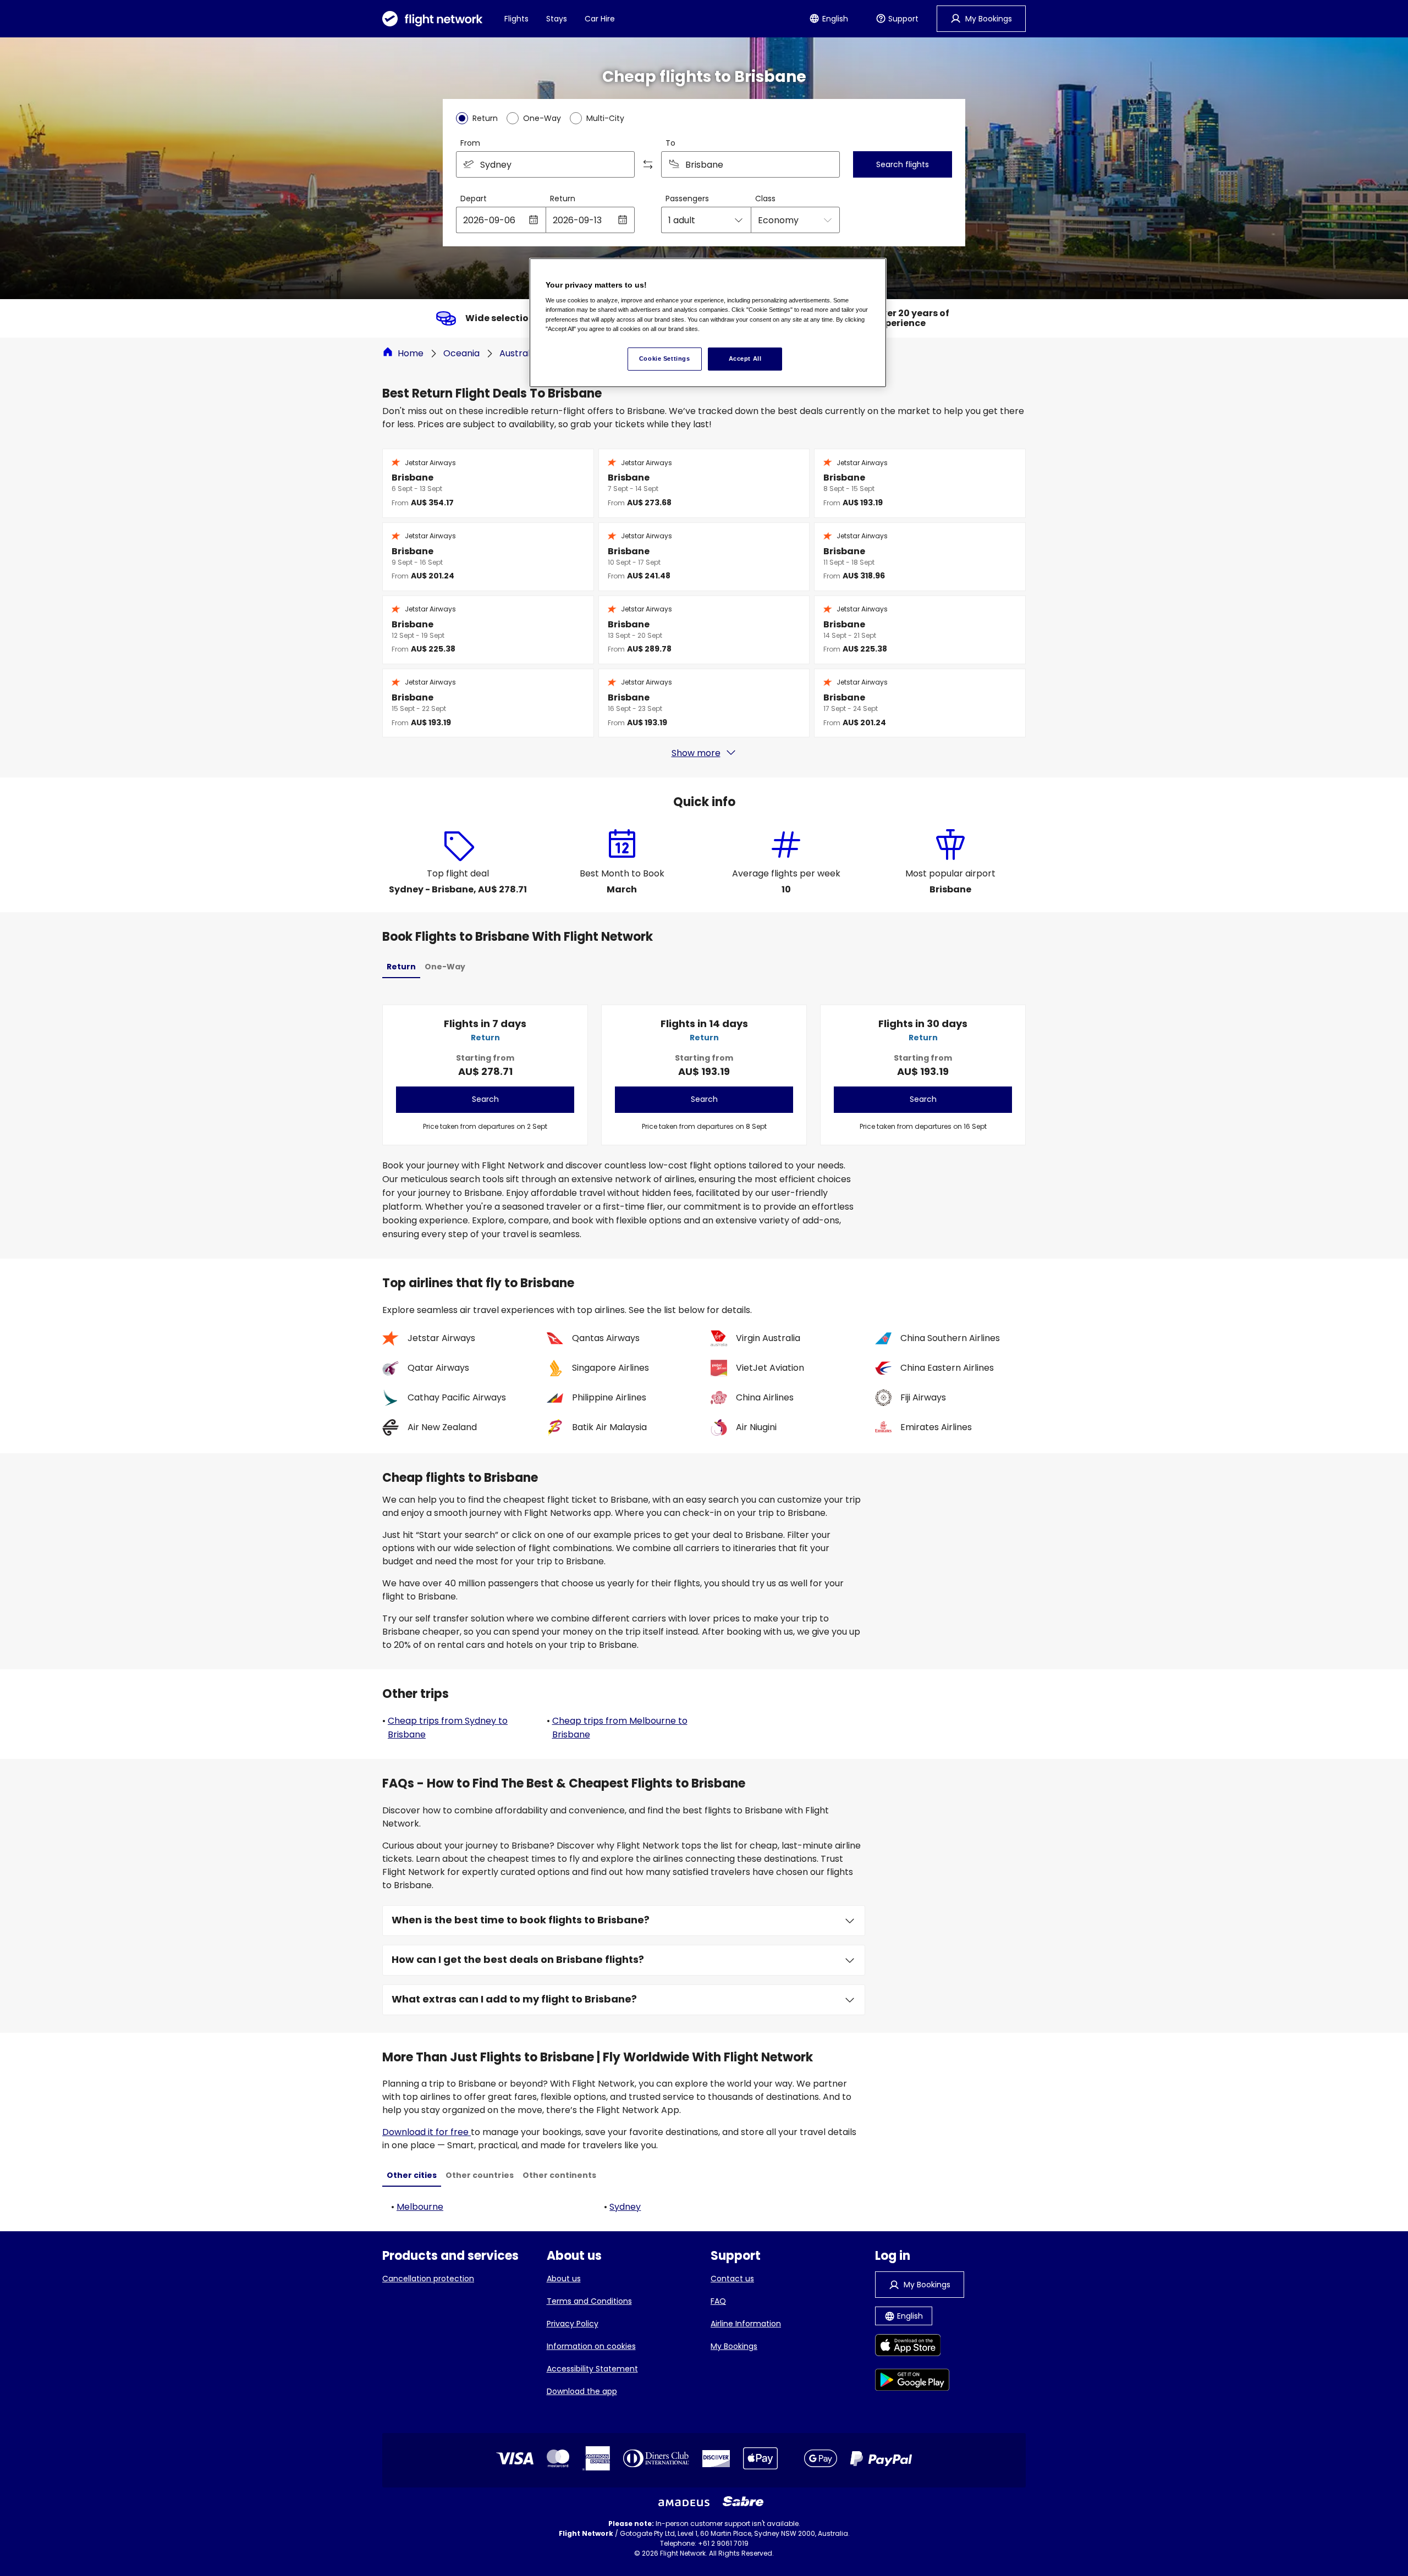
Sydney (625, 2207)
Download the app (582, 2391)
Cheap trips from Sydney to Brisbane (448, 1728)
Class (765, 198)
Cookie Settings (665, 358)
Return (563, 198)
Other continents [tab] (559, 2175)
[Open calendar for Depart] (533, 220)
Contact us (732, 2279)
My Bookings (734, 2346)
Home (411, 353)
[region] (708, 323)
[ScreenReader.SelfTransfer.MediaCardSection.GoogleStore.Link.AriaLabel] (912, 2382)
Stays (557, 19)
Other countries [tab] (480, 2175)
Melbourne (420, 2207)
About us (564, 2279)
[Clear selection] (828, 164)
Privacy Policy (573, 2324)
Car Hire (600, 19)
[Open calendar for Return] (623, 220)
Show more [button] (696, 753)
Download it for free (427, 2132)
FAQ (718, 2301)
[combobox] (545, 164)
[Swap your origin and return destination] (648, 164)
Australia (518, 353)
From (470, 143)
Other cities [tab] (412, 2175)
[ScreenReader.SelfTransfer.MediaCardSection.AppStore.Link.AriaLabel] (912, 2347)
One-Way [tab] (445, 967)
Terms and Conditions (589, 2301)
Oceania (461, 353)
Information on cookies (591, 2346)
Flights (516, 19)
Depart (474, 198)
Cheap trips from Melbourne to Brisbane (620, 1728)
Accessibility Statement (592, 2369)
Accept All (745, 358)
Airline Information (746, 2324)
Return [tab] (401, 967)
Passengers (687, 198)
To (670, 143)
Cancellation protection (428, 2279)
